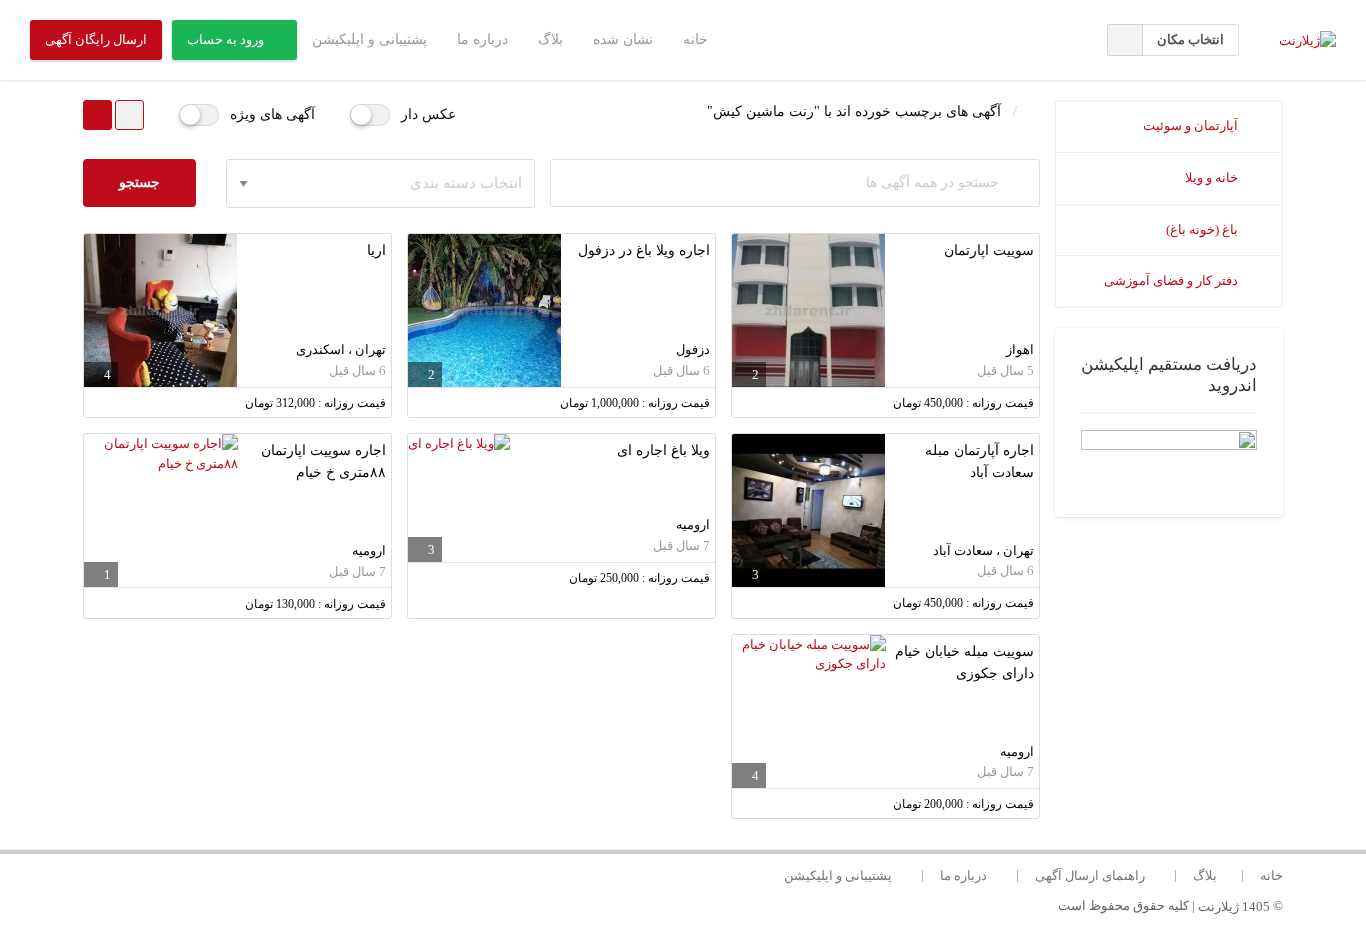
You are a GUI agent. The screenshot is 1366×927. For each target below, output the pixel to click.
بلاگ (550, 39)
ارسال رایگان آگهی (96, 39)
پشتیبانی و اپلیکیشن (369, 39)
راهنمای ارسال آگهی (1090, 874)
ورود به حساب (225, 39)
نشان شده (623, 39)
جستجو (139, 182)
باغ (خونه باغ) (1203, 229)
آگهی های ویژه (272, 114)
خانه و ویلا (1213, 177)
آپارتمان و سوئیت (1192, 125)
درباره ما (482, 39)
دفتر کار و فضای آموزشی (1172, 280)
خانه (695, 39)
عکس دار (428, 114)
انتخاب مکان (1190, 39)
